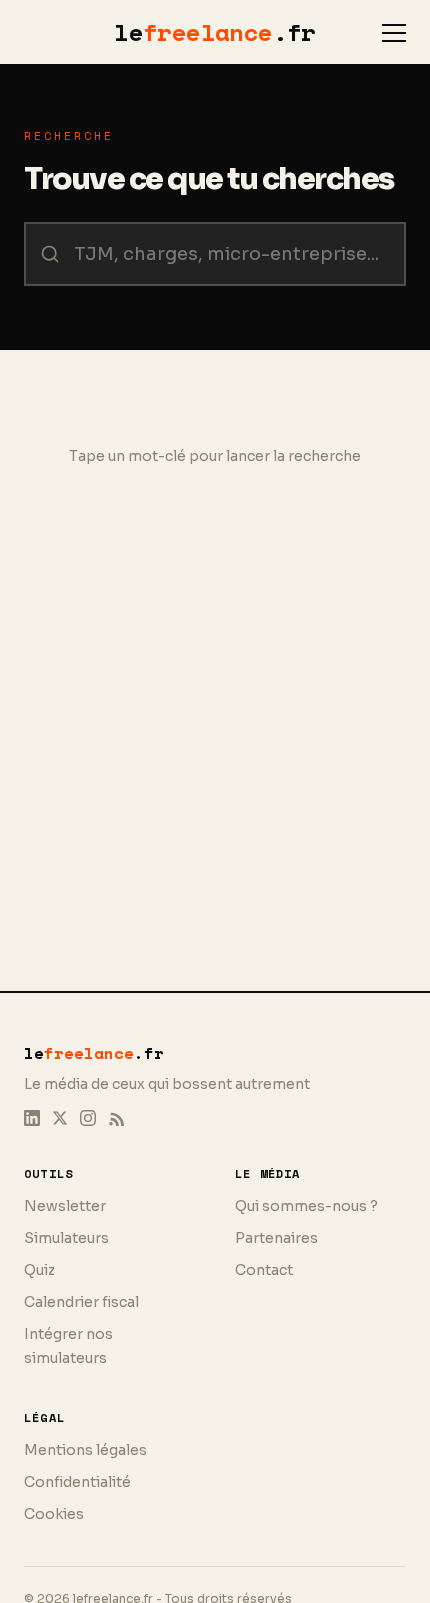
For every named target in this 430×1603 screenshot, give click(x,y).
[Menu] (394, 33)
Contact (264, 1270)
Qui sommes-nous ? (306, 1206)
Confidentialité (77, 1482)
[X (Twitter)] (60, 1118)
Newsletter (65, 1206)
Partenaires (276, 1238)
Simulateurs (66, 1238)
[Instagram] (88, 1118)
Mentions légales (85, 1450)
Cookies (54, 1514)
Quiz (39, 1270)
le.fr (215, 32)
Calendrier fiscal (81, 1302)
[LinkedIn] (32, 1118)
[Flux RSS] (116, 1118)
